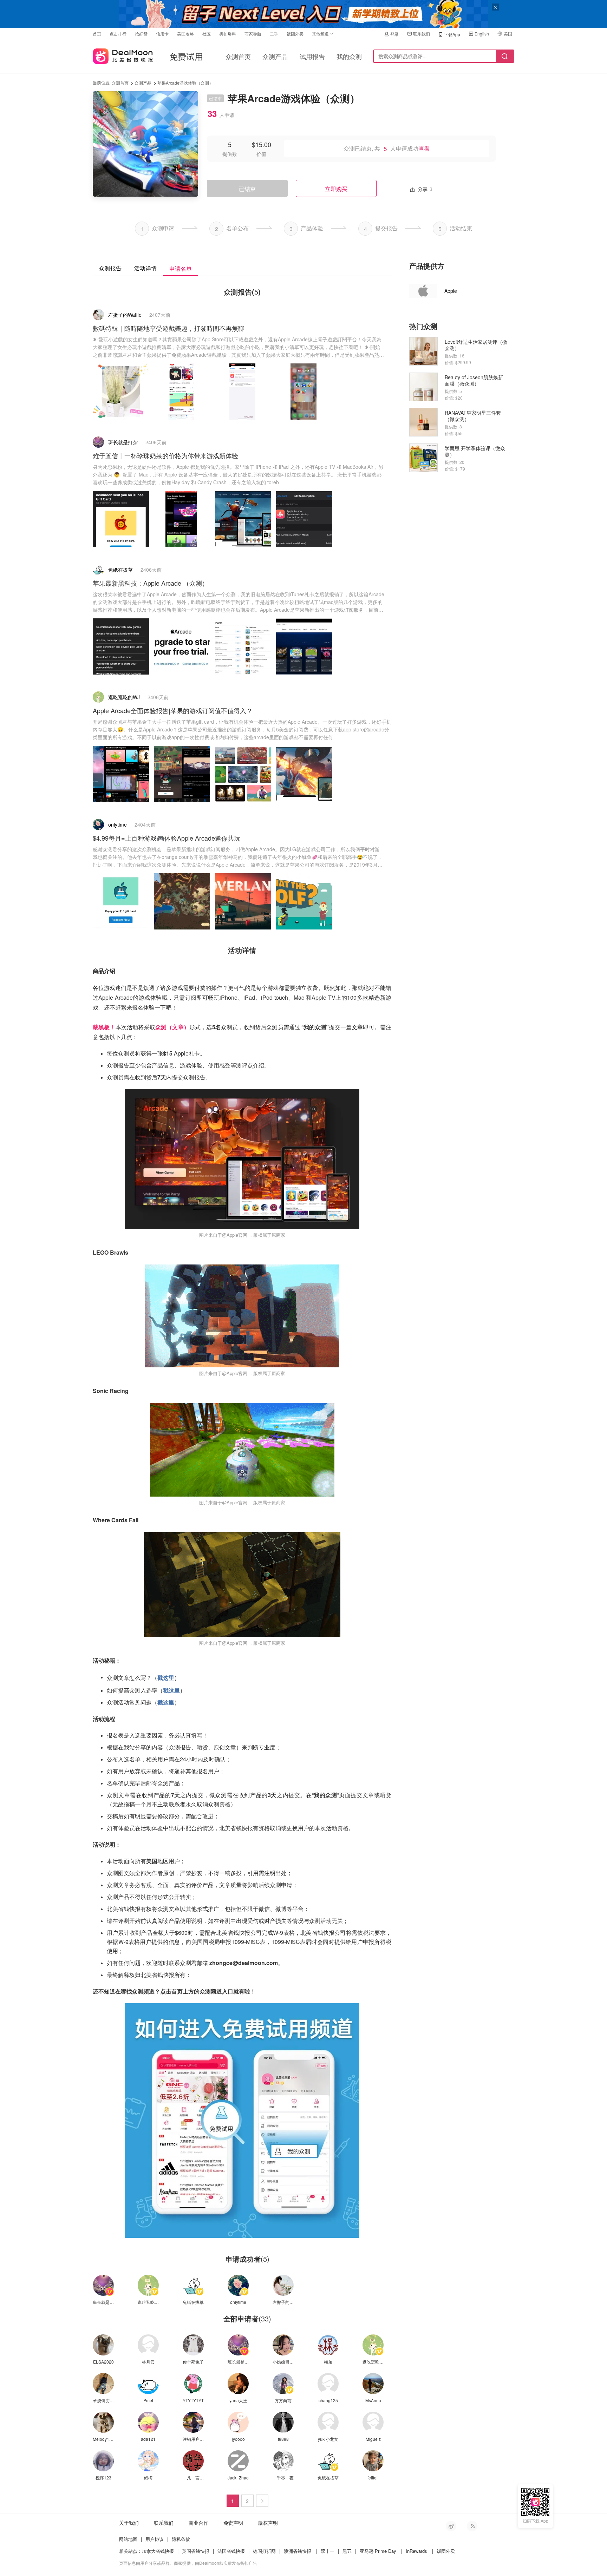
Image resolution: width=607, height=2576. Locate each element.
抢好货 (141, 34)
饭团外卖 (295, 34)
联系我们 (422, 34)
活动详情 (145, 268)
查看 (424, 149)
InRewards (416, 2551)
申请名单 (181, 268)
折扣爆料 (228, 34)
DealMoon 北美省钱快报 (123, 55)
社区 (207, 34)
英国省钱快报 (196, 2551)
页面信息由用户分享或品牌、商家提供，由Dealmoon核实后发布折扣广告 (188, 2563)
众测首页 (238, 56)
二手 (274, 34)
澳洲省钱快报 (298, 2551)
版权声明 (268, 2523)
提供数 (230, 154)
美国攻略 (185, 34)
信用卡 (162, 34)
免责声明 (233, 2523)
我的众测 (349, 56)
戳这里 (166, 1678)
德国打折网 (264, 2551)
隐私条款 (181, 2539)
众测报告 (110, 268)
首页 (97, 34)
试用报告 (312, 56)
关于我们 (129, 2523)
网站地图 (128, 2539)
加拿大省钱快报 (158, 2551)
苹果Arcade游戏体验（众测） (185, 83)
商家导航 (253, 34)
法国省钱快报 (231, 2551)
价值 (261, 154)
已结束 (247, 189)
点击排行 (118, 34)
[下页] (262, 2501)
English (482, 34)
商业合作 (198, 2523)
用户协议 (155, 2539)
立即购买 (336, 189)
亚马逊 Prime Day (378, 2551)
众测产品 (275, 56)
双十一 (328, 2551)
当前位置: (102, 82)
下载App (452, 34)
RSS (472, 2526)
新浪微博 (451, 2526)
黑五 (347, 2551)
